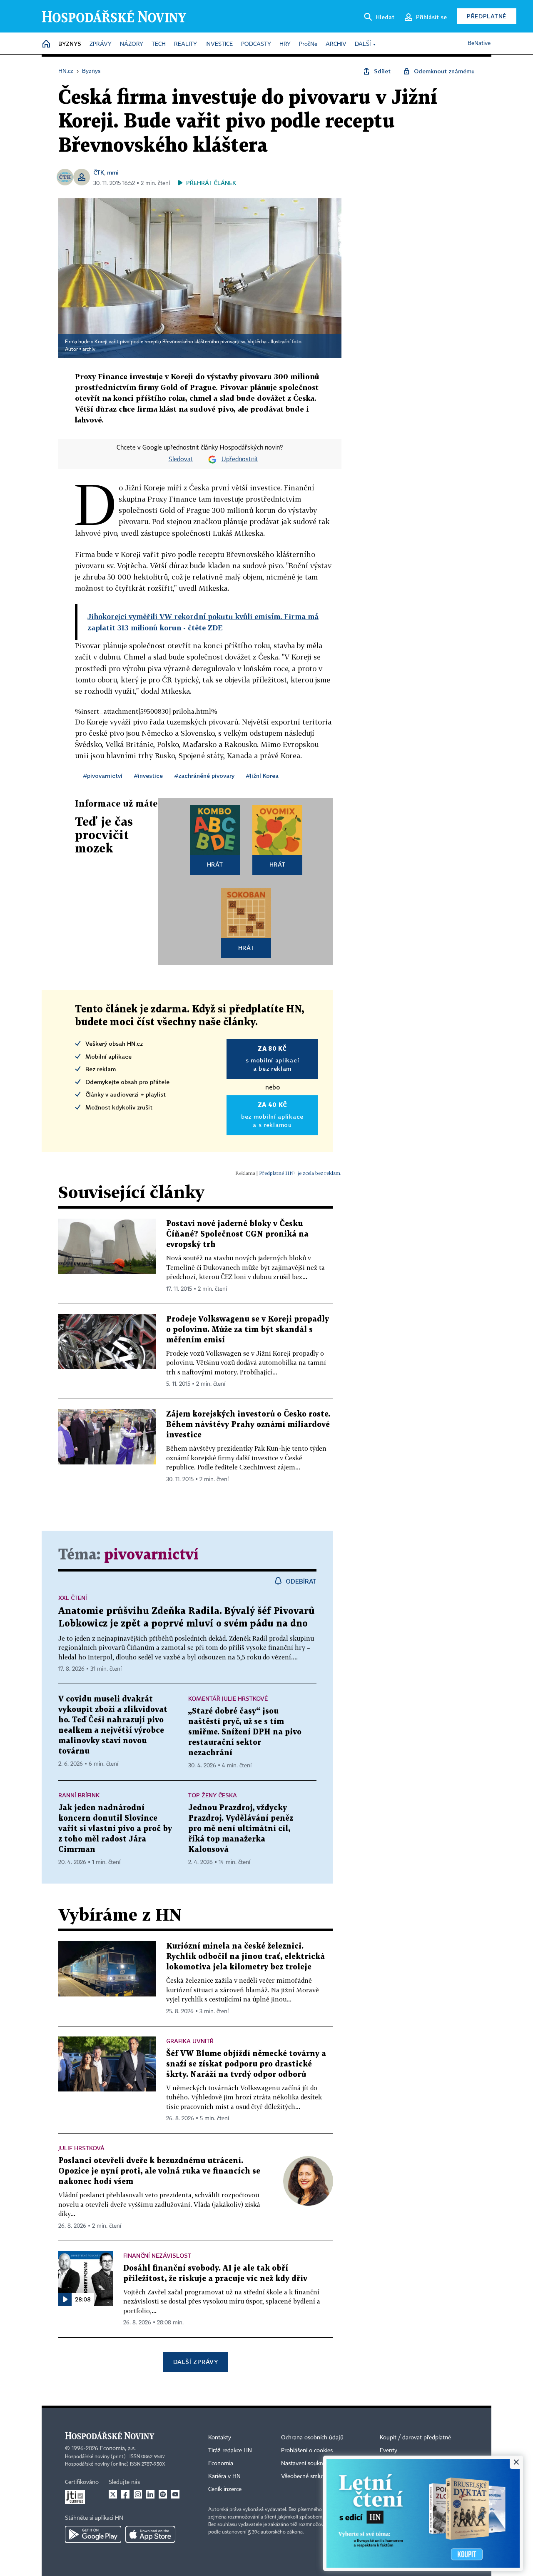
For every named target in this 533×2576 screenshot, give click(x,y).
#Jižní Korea (262, 776)
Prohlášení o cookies (307, 2451)
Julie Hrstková (81, 2148)
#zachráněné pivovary (204, 776)
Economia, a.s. (118, 2449)
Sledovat (181, 460)
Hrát (215, 864)
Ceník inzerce (225, 2489)
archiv (89, 350)
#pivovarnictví (103, 776)
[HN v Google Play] (93, 2534)
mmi (113, 172)
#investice (148, 776)
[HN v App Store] (150, 2534)
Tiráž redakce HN (230, 2451)
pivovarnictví (151, 1555)
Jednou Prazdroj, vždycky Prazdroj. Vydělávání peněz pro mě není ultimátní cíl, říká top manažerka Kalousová (241, 1829)
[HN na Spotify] (163, 2494)
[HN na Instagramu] (138, 2494)
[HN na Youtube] (175, 2494)
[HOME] (46, 44)
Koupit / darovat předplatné (415, 2438)
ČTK (99, 172)
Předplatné (487, 16)
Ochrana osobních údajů (312, 2438)
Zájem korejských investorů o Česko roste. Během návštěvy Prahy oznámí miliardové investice (248, 1425)
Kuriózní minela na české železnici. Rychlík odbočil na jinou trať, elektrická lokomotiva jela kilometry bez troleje (245, 1957)
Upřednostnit (240, 460)
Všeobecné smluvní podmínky (319, 2476)
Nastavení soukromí (306, 2464)
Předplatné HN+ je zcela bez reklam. (300, 1173)
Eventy (389, 2451)
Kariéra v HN (224, 2476)
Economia (221, 2464)
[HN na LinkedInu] (150, 2494)
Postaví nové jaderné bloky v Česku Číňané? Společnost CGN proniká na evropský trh (237, 1234)
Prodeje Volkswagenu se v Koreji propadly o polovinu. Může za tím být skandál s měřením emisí (248, 1330)
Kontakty (220, 2438)
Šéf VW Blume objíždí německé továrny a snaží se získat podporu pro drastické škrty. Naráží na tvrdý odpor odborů (246, 2064)
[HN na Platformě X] (113, 2494)
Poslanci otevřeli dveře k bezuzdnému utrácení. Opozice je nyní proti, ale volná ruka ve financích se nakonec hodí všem (159, 2171)
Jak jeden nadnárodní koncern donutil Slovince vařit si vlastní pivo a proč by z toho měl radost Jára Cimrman (115, 1829)
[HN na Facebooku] (125, 2494)
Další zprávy (196, 2362)
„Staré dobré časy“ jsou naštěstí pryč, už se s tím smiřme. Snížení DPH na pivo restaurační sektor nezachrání (245, 1732)
